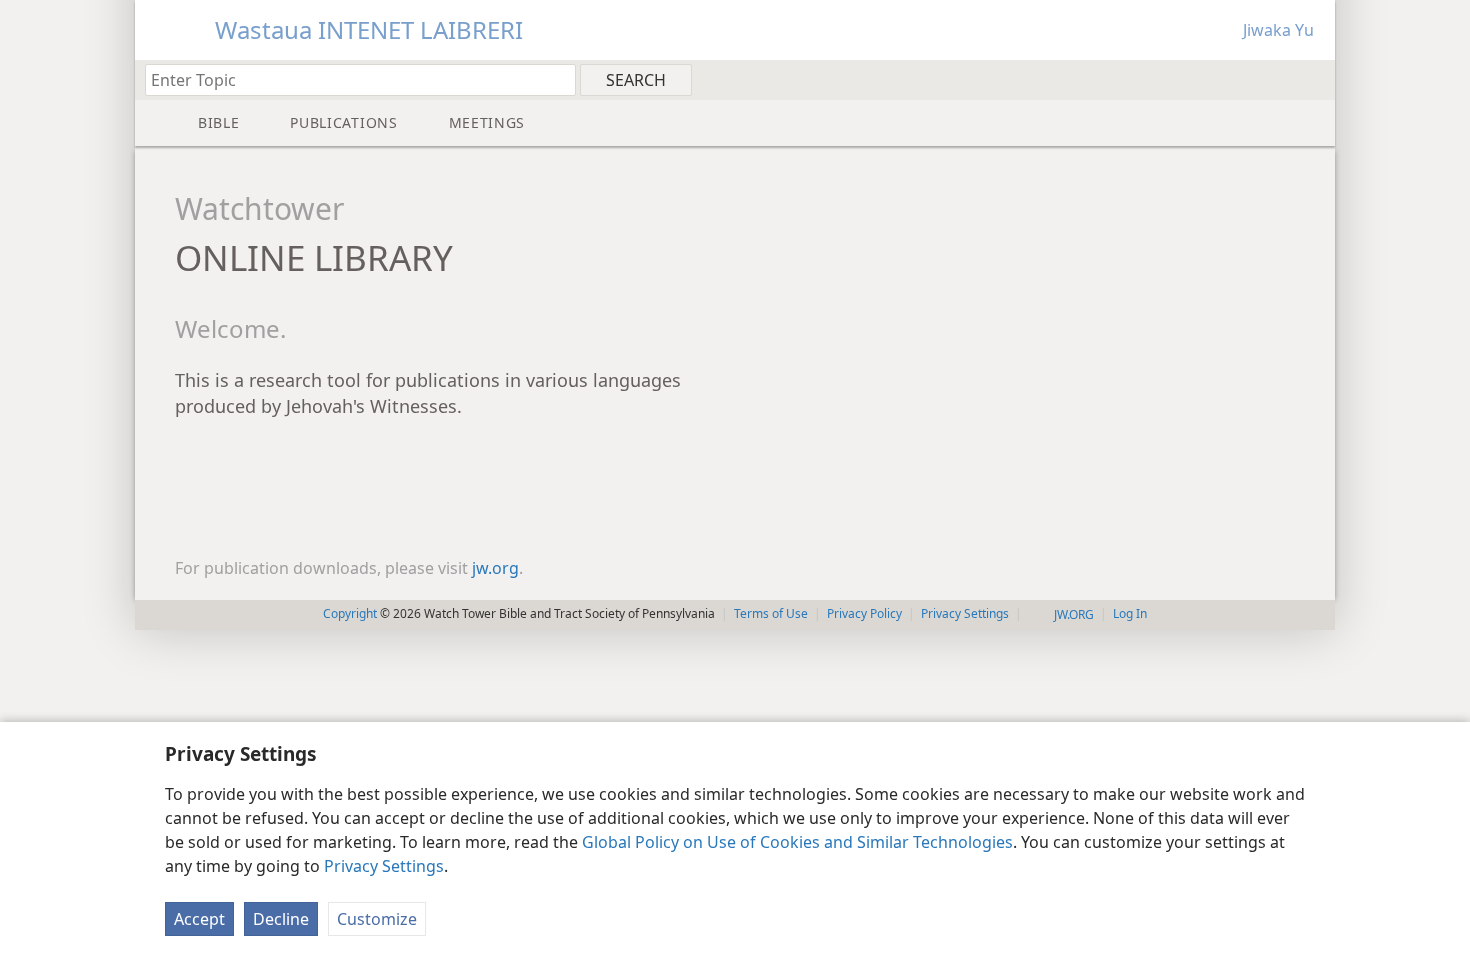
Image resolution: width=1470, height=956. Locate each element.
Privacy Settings (384, 866)
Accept (199, 919)
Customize (377, 919)
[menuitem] (1312, 79)
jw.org (495, 568)
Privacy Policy (864, 613)
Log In (1130, 613)
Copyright (350, 613)
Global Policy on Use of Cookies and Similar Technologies (797, 842)
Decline (281, 919)
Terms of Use (771, 613)
